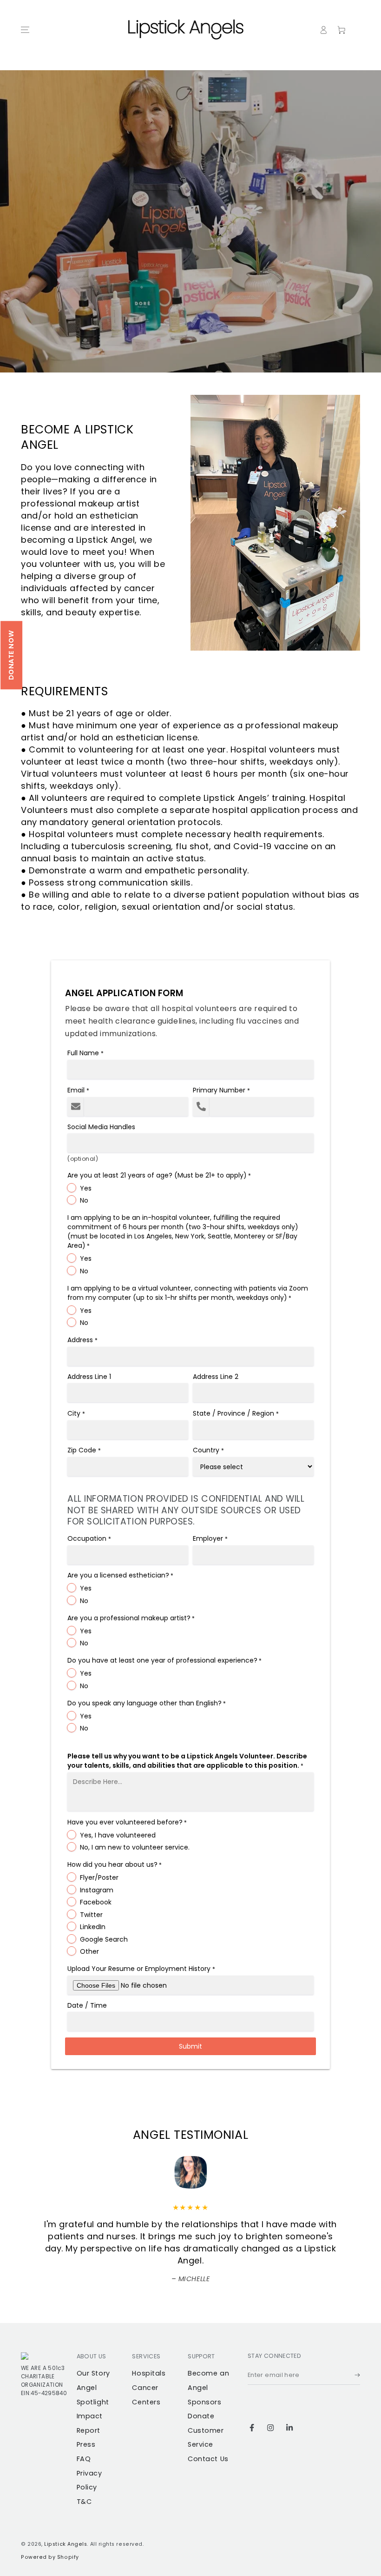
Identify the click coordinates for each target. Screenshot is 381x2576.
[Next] (224, 2172)
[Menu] (25, 30)
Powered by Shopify (50, 2557)
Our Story (93, 2373)
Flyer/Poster (99, 1877)
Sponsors (204, 2402)
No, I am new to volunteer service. (135, 1847)
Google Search (104, 1939)
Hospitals (149, 2373)
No (84, 1200)
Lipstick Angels (66, 2544)
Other (89, 1951)
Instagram (97, 1890)
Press (86, 2444)
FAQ (84, 2459)
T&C (84, 2502)
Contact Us (208, 2459)
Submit (190, 2046)
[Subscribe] (357, 2376)
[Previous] (157, 2172)
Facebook (96, 1902)
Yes (86, 1188)
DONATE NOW (11, 655)
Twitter (91, 1915)
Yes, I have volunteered (118, 1835)
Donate (201, 2416)
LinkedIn (93, 1927)
